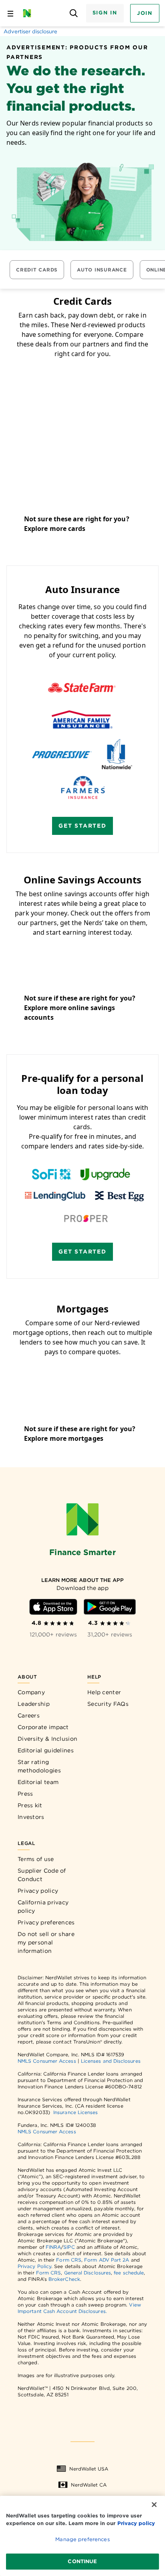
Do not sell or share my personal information (46, 1942)
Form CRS (69, 2260)
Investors (31, 1817)
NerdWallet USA (89, 2469)
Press (25, 1794)
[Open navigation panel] (10, 13)
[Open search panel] (74, 13)
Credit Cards (37, 270)
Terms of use (36, 1859)
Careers (29, 1715)
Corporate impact (43, 1727)
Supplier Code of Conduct (42, 1875)
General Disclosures (88, 2273)
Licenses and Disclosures (111, 2061)
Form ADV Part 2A (107, 2260)
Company (31, 1692)
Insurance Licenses (75, 2112)
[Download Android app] (110, 1607)
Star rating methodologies (39, 1766)
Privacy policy (38, 1891)
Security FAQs (108, 1704)
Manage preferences (82, 2539)
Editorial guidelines (46, 1750)
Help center (104, 1692)
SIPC (69, 2247)
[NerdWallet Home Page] (29, 13)
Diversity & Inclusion (47, 1739)
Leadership (34, 1704)
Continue (82, 2561)
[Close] (154, 2505)
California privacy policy (43, 1907)
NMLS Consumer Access (47, 2061)
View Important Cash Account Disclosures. (79, 2308)
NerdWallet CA (89, 2485)
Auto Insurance (102, 270)
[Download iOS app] (53, 1607)
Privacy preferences (46, 1922)
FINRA (53, 2247)
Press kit (30, 1805)
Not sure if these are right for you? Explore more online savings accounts (80, 1008)
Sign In (105, 13)
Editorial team (38, 1782)
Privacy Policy (34, 2266)
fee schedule (129, 2273)
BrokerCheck (64, 2279)
